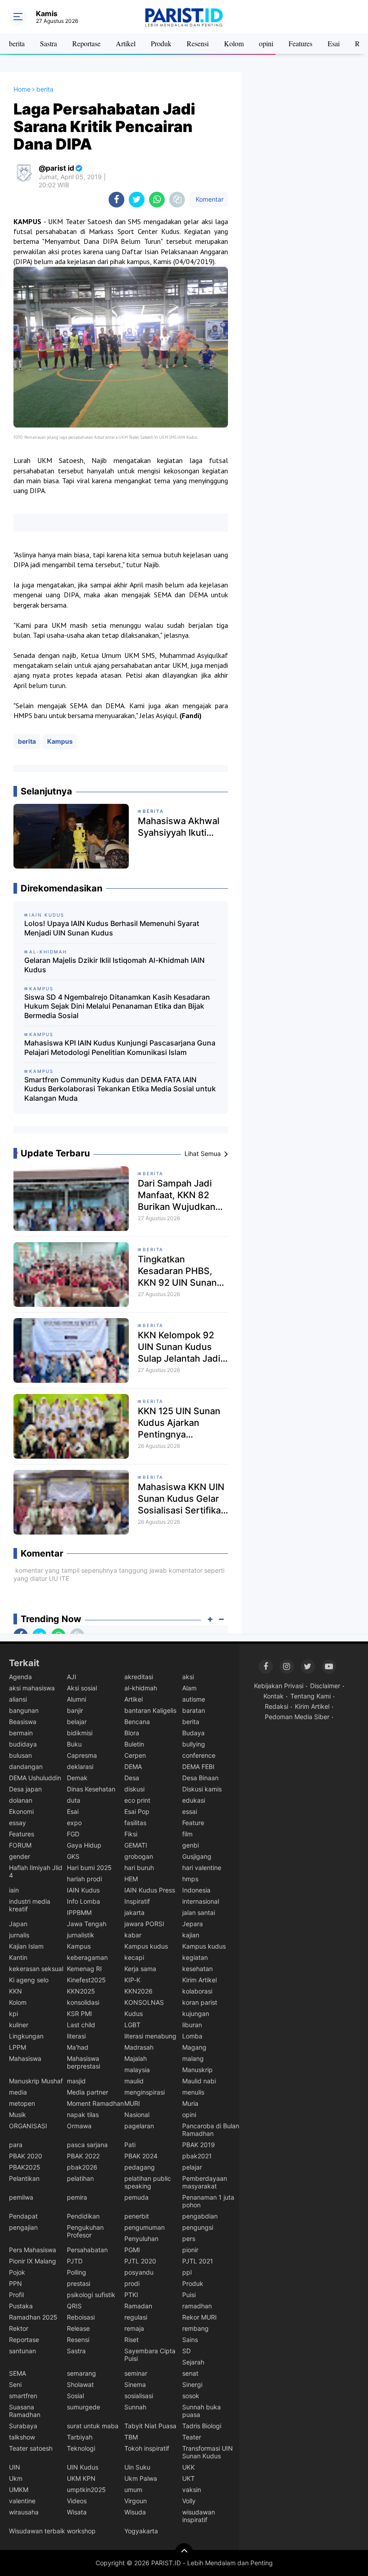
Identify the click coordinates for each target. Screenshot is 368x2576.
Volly (189, 2501)
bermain (21, 1733)
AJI (72, 1677)
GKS (73, 1856)
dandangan (26, 1767)
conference (199, 1755)
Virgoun (136, 2501)
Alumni (77, 1699)
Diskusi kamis (202, 1789)
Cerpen (135, 1755)
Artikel (126, 43)
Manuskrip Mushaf (36, 2081)
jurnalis (19, 1935)
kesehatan (197, 1969)
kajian (191, 1935)
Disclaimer (325, 1686)
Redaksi (276, 1706)
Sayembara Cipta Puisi (150, 2355)
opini (266, 43)
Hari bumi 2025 (89, 1868)
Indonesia (196, 1890)
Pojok (17, 2272)
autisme (194, 1699)
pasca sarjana (87, 2145)
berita (17, 43)
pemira (77, 2197)
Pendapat (23, 2216)
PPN (15, 2283)
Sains (190, 2340)
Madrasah (139, 2047)
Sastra (48, 43)
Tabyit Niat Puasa (150, 2426)
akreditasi (139, 1677)
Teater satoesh (31, 2448)
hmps (190, 1879)
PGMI (132, 2250)
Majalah (136, 2058)
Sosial (75, 2396)
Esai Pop (137, 1811)
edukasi (194, 1800)
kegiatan (195, 1957)
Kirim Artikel (199, 1980)
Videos (77, 2501)
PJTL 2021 (198, 2261)
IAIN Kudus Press (150, 1890)
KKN (15, 1991)
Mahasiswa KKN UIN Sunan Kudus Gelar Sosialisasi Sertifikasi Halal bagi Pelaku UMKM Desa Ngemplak (183, 1499)
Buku (74, 1744)
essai (190, 1811)
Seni (15, 2384)
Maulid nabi (199, 2081)
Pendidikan (83, 2216)
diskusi (134, 1789)
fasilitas (135, 1823)
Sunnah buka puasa (202, 2411)
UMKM (19, 2490)
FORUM (20, 1845)
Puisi (189, 2295)
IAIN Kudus (83, 1890)
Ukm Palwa (141, 2478)
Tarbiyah (80, 2437)
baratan (194, 1710)
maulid (134, 2081)
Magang (194, 2047)
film (187, 1834)
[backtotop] (184, 2552)
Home (22, 89)
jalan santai (199, 1912)
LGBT (132, 2025)
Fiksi (131, 1834)
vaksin (192, 2490)
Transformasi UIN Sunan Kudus (208, 2452)
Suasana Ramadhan (25, 2411)
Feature (193, 1823)
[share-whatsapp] (157, 200)
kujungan (196, 2014)
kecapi (134, 1957)
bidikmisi (80, 1733)
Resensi (198, 43)
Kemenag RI (84, 1969)
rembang (195, 2328)
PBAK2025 (25, 2167)
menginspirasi (145, 2092)
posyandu (139, 2272)
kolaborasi (197, 1991)
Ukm (16, 2478)
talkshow (22, 2437)
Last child (81, 2025)
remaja (134, 2328)
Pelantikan (24, 2178)
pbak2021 (197, 2156)
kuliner (19, 2025)
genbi (191, 1845)
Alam (189, 1688)
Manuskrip (197, 2070)
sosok (191, 2396)
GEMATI (136, 1845)
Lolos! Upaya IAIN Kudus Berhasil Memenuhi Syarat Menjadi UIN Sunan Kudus (112, 928)
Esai (334, 43)
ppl (187, 2272)
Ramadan (138, 2306)
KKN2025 (81, 1991)
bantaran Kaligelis (150, 1710)
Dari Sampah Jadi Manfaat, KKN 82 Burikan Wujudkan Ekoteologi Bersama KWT (180, 1195)
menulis (193, 2092)
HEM (131, 1879)
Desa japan (25, 1789)
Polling (77, 2272)
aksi (188, 1677)
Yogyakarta (141, 2531)
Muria (190, 2103)
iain (14, 1890)
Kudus (134, 2014)
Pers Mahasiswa (33, 2250)
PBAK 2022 (83, 2156)
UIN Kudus (83, 2467)
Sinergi (192, 2384)
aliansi (18, 1699)
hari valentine (202, 1868)
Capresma (82, 1755)
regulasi (136, 2317)
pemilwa (21, 2197)
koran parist (200, 2002)
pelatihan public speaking (148, 2182)
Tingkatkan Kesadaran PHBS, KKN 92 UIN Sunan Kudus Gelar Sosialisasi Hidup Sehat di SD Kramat (179, 1271)
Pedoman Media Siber (297, 1717)
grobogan (139, 1856)
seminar (136, 2373)
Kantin (18, 1957)
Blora (132, 1733)
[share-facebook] (116, 200)
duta (74, 1800)
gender (20, 1856)
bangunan (24, 1710)
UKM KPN (81, 2478)
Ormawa (79, 2126)
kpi (13, 2014)
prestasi (79, 2283)
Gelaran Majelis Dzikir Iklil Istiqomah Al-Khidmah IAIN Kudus (114, 965)
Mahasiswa (25, 2058)
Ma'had (78, 2047)
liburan (192, 2025)
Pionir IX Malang (33, 2261)
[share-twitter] (137, 200)
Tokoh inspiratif (147, 2448)
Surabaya (23, 2426)
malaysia (137, 2070)
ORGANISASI (28, 2126)
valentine (22, 2501)
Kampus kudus (146, 1946)
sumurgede (83, 2407)
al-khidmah (141, 1688)
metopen (22, 2103)
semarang (81, 2373)
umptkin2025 (86, 2490)
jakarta (134, 1912)
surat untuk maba (93, 2426)
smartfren (23, 2396)
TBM (131, 2437)
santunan (22, 2351)
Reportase (86, 43)
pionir (190, 2250)
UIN (15, 2467)
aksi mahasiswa (32, 1688)
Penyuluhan (141, 2239)
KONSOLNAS (144, 2002)
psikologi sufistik (91, 2295)
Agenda (20, 1677)
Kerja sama (140, 1969)
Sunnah (135, 2407)
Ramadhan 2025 (33, 2317)
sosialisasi (139, 2396)
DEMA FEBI (198, 1767)
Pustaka (21, 2306)
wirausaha (24, 2512)
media (18, 2092)
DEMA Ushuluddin (35, 1778)
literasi (76, 2036)
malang (193, 2058)
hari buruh (139, 1868)
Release (78, 2328)
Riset (131, 2340)
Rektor (19, 2328)
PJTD (75, 2261)
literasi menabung (150, 2036)
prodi (132, 2283)
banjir (75, 1710)
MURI (132, 2103)
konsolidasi (83, 2002)
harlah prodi (84, 1879)
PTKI (131, 2295)
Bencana (137, 1722)
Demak (77, 1778)
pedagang (140, 2167)
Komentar (209, 199)
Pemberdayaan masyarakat (205, 2182)
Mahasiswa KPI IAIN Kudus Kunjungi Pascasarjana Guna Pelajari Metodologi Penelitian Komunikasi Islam (120, 1048)
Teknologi (81, 2448)
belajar (77, 1722)
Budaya (193, 1733)
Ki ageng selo (29, 1980)
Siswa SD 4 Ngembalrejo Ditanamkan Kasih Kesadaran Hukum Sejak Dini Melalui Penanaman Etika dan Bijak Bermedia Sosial (117, 1006)
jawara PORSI (144, 1924)
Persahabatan (87, 2250)
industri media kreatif (30, 1905)
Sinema (135, 2384)
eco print (137, 1800)
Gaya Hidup (84, 1845)
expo (74, 1823)
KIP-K (132, 1980)
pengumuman (145, 2227)
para (16, 2145)
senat (190, 2373)
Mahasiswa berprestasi (83, 2062)
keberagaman (87, 1957)
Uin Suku (137, 2467)
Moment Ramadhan (95, 2103)
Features (300, 43)
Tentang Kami (311, 1696)
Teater (192, 2437)
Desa (132, 1778)
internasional (201, 1901)
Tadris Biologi (202, 2426)
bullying (194, 1744)
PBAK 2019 (199, 2145)
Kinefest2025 (86, 1980)
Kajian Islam (26, 1946)
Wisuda (135, 2512)
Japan (18, 1924)
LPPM (18, 2047)
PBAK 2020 (26, 2156)
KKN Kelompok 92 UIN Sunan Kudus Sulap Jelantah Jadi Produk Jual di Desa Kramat (180, 1347)
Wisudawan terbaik (37, 2531)
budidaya (23, 1744)
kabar (133, 1935)
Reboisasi (81, 2317)
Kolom (234, 43)
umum (133, 2490)
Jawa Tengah (87, 1924)
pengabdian (200, 2216)
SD (186, 2351)
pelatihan (80, 2178)
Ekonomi (21, 1811)
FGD (73, 1834)
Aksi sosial (82, 1688)
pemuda (136, 2197)
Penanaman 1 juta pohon (208, 2201)
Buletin (134, 1744)
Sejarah (193, 2362)
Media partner (88, 2092)
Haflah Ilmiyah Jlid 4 (36, 1871)
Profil (16, 2295)
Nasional (137, 2115)
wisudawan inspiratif (199, 2516)
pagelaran (139, 2126)
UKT (188, 2478)
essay (18, 1823)
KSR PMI (79, 2014)
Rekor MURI (199, 2317)
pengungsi (198, 2227)
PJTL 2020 (140, 2261)
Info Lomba (83, 1901)
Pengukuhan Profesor (85, 2231)
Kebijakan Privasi (279, 1686)
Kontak (274, 1696)
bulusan (20, 1755)
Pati (130, 2145)
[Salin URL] (177, 200)
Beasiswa (23, 1722)
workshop (81, 2531)
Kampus (60, 741)
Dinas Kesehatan (91, 1789)
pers (189, 2239)
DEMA (133, 1767)
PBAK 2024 (141, 2156)
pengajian (23, 2227)
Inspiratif (137, 1901)
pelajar (192, 2167)
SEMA (18, 2373)
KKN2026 (138, 1991)
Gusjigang (197, 1856)
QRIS (74, 2306)
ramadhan (197, 2306)
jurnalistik (81, 1935)
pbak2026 (82, 2167)
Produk (161, 43)
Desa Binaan (200, 1778)
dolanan (21, 1800)
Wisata (77, 2512)
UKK (188, 2467)
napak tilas (83, 2115)
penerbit (137, 2216)
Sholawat (80, 2384)
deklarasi (80, 1767)
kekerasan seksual (36, 1969)
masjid (76, 2081)
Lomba (192, 2036)
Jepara (193, 1924)
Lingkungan (26, 2036)
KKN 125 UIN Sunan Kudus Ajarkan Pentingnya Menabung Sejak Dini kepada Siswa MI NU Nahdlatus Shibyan (183, 1423)
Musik (18, 2115)
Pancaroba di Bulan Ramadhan (211, 2130)
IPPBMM (79, 1912)
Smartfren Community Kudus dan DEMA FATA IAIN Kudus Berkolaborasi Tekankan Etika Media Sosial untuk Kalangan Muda (120, 1089)
